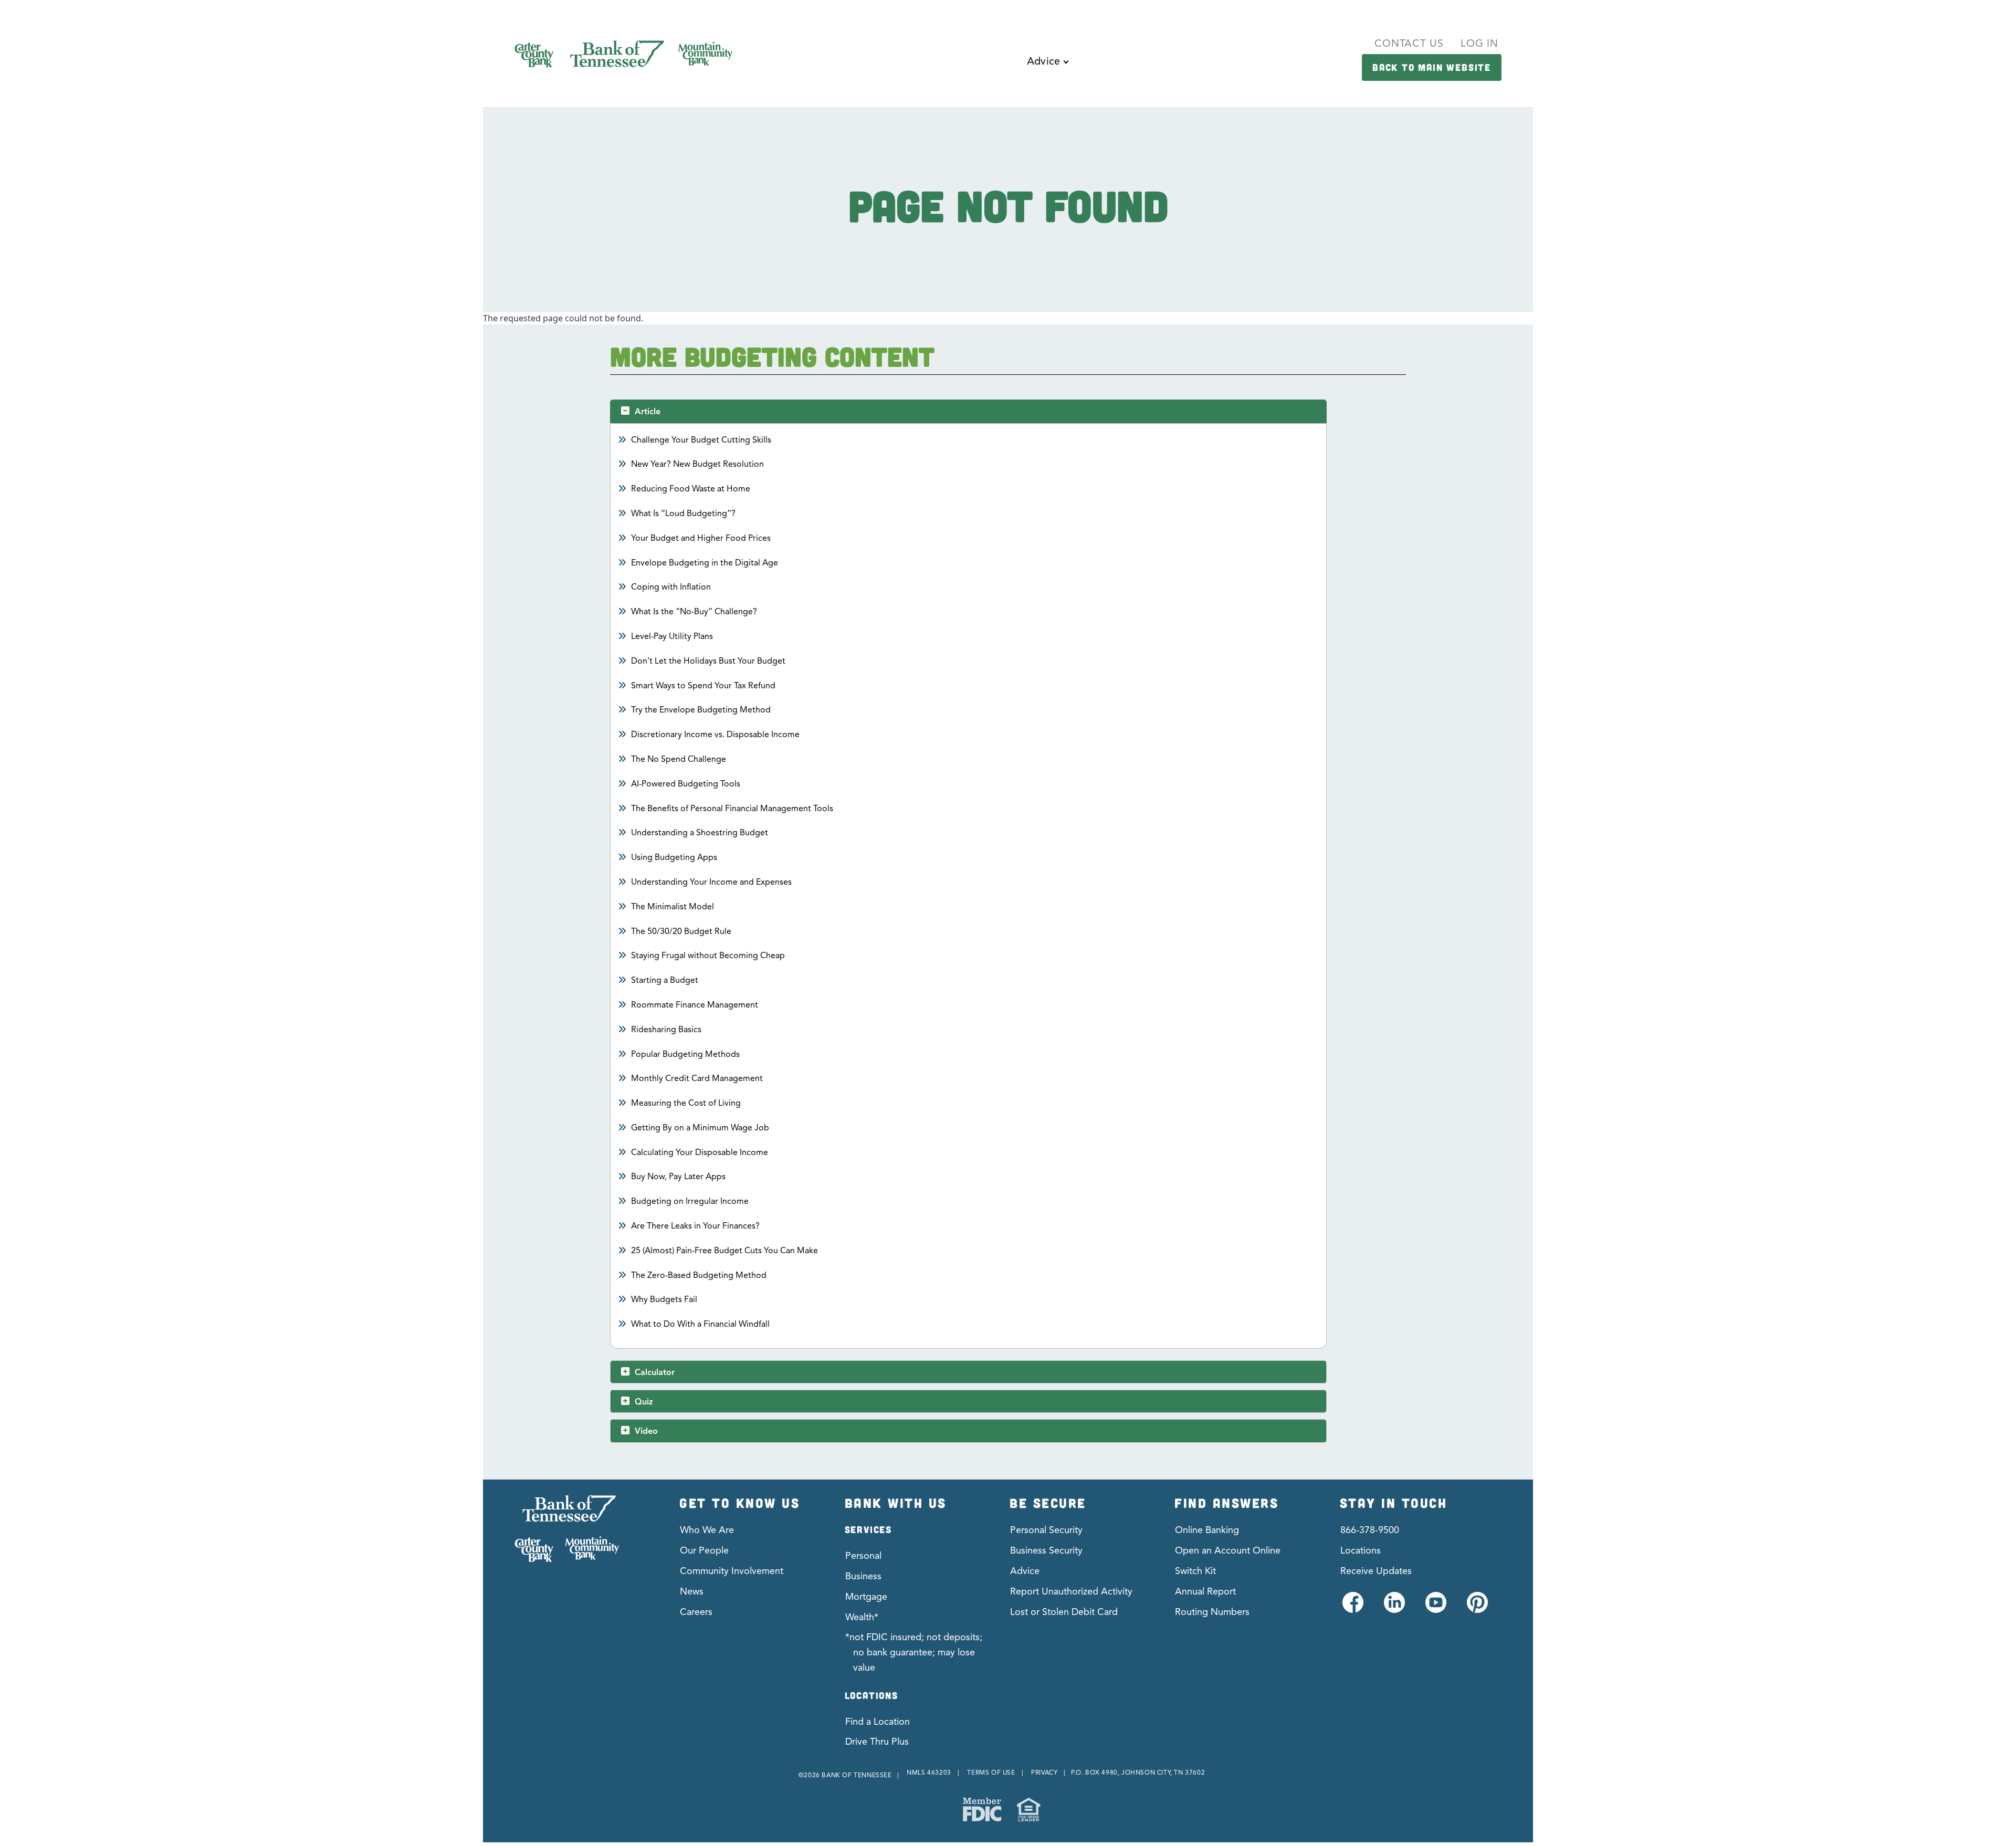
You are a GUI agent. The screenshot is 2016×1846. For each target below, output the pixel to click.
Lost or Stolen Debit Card (1064, 1612)
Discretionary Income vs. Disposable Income (716, 735)
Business (863, 1576)
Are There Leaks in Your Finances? (696, 1226)
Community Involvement (732, 1571)
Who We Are (707, 1530)
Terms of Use (991, 1772)
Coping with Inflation (671, 587)
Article (648, 412)
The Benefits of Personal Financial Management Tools (732, 809)
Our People (704, 1550)
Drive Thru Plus (877, 1742)
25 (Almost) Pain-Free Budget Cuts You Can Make (725, 1251)
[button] (1047, 69)
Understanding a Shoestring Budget (700, 833)
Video (646, 1431)
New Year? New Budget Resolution (698, 464)
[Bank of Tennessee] (567, 1529)
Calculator (655, 1372)
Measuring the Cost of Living (686, 1103)
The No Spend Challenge (679, 759)
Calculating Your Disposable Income (700, 1152)
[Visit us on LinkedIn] (1394, 1608)
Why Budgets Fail (664, 1299)
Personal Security (1046, 1530)
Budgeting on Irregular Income (690, 1201)
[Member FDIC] (982, 1810)
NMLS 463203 (929, 1772)
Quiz (644, 1402)
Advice (1025, 1571)
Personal (863, 1556)
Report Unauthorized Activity (1071, 1591)
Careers (696, 1612)
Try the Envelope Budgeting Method (701, 710)
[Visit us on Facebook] (1352, 1608)
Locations (1361, 1550)
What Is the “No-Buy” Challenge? (694, 612)
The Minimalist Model (673, 907)
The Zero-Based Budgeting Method (699, 1275)
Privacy (1044, 1772)
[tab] (968, 411)
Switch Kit (1195, 1571)
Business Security (1046, 1550)
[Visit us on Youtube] (1435, 1608)
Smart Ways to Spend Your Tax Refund (703, 686)
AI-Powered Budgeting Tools (686, 784)
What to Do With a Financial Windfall (701, 1324)
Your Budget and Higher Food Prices (701, 538)
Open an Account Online (1228, 1550)
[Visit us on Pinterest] (1477, 1608)
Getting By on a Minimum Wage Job (700, 1128)
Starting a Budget (665, 980)
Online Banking (1207, 1530)
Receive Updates (1376, 1571)
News (692, 1591)
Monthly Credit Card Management (697, 1078)
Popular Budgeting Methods (686, 1054)
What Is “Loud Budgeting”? (684, 513)
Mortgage (866, 1597)
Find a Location (878, 1722)
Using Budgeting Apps (674, 857)
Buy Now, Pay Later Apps (679, 1177)
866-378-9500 (1370, 1530)
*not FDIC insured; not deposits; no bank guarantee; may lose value (914, 1652)
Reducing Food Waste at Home (691, 489)
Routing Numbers (1212, 1612)
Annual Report (1205, 1591)
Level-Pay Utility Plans (672, 636)
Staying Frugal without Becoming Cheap (708, 956)
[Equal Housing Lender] (1028, 1810)
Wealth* (862, 1617)
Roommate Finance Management (695, 1005)
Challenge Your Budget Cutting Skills (701, 440)
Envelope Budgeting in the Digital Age (705, 563)
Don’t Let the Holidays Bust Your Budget (708, 661)
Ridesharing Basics (666, 1030)
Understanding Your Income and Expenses (712, 882)
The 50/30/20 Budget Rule (681, 931)
